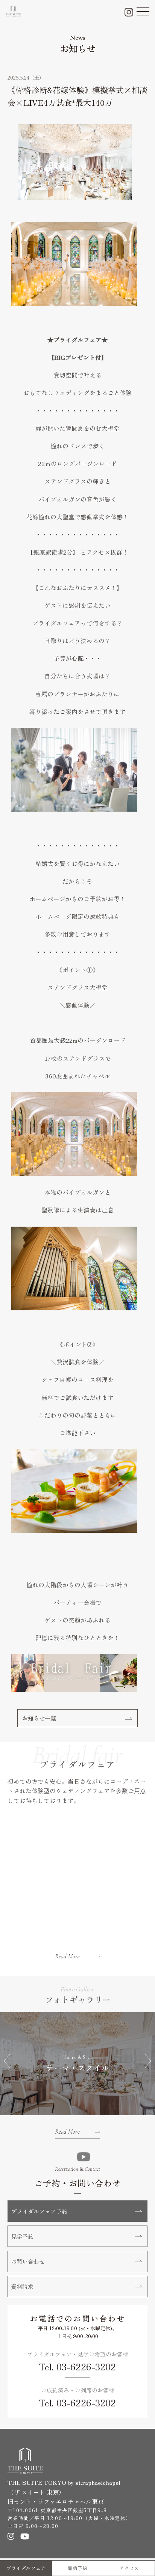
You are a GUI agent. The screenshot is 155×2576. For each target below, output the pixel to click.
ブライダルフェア (26, 2568)
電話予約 (77, 2568)
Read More (67, 1956)
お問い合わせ (28, 2261)
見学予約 (22, 2236)
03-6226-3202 (86, 2366)
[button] (7, 2061)
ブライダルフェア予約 (39, 2211)
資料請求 (22, 2286)
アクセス (129, 2568)
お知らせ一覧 (39, 1718)
